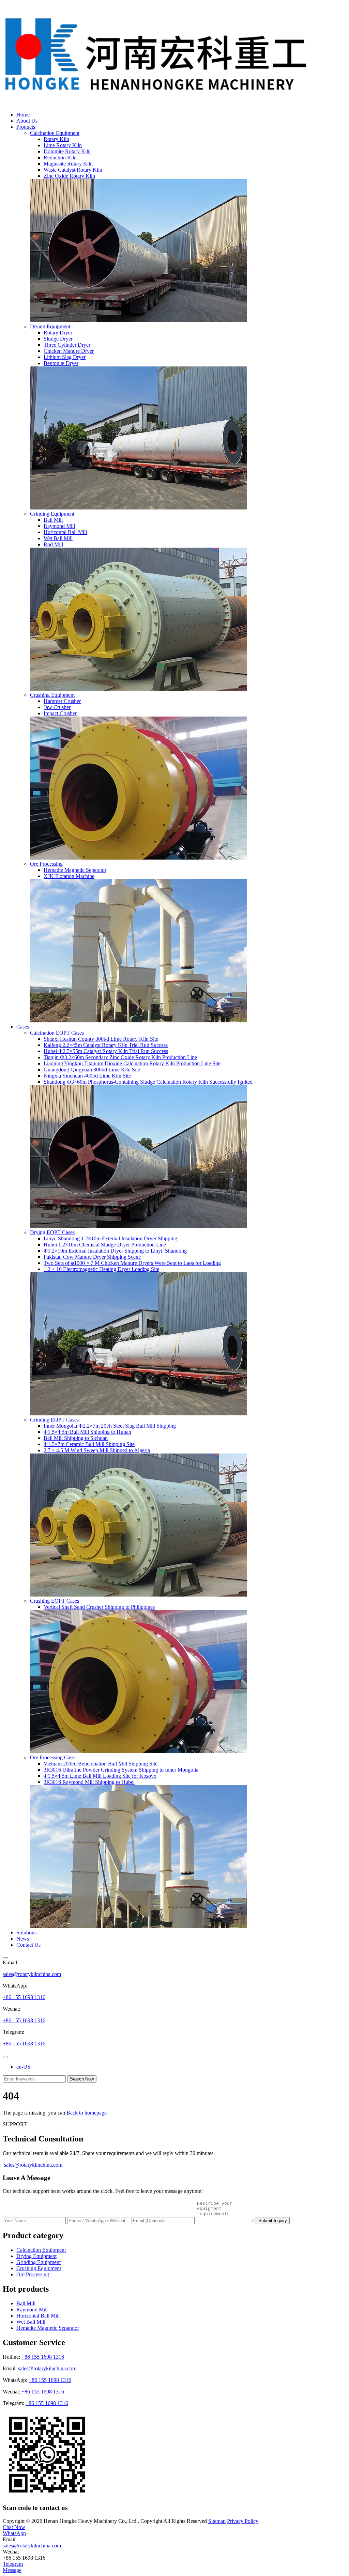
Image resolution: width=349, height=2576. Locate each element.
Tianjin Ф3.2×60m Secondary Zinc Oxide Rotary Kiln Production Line (120, 1057)
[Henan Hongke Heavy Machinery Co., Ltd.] (156, 103)
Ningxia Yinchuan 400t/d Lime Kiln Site (87, 1076)
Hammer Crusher (62, 701)
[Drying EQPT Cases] (138, 1413)
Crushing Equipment (52, 695)
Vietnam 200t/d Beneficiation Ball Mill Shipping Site (101, 1764)
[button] (14, 2527)
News (23, 1939)
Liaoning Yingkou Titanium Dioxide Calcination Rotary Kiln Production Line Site (132, 1063)
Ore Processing (46, 864)
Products (26, 127)
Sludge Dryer (58, 339)
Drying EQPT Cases (52, 1232)
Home (23, 115)
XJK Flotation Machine (69, 876)
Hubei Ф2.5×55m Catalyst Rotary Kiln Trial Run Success (106, 1051)
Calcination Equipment (55, 133)
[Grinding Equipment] (138, 689)
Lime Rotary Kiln (63, 145)
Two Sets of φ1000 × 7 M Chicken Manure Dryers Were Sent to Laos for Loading (132, 1263)
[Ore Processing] (138, 1020)
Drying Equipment (50, 326)
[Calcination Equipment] (138, 320)
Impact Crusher (60, 713)
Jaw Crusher (57, 707)
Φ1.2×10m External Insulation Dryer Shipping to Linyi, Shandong (115, 1251)
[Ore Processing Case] (138, 1926)
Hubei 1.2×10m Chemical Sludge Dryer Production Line (105, 1245)
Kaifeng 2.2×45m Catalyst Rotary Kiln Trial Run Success (106, 1045)
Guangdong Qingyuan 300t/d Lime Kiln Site (92, 1070)
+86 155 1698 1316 (24, 1997)
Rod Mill (53, 544)
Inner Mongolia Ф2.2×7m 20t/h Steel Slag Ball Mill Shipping (110, 1426)
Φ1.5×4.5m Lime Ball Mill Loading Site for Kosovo (100, 1776)
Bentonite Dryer (61, 363)
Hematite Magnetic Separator (75, 870)
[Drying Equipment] (138, 508)
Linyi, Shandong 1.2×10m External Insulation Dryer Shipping (110, 1238)
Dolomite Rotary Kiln (67, 151)
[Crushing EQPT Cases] (138, 1751)
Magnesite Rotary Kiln (68, 164)
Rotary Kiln (56, 139)
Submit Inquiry (273, 2221)
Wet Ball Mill (58, 538)
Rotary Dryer (58, 333)
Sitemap (217, 2521)
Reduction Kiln (60, 158)
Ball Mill (53, 520)
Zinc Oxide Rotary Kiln (69, 176)
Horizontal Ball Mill (65, 532)
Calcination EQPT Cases (57, 1033)
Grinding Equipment (52, 514)
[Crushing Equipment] (138, 858)
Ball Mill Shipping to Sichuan (76, 1438)
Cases (23, 1027)
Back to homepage (87, 2113)
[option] (181, 2067)
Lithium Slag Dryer (65, 357)
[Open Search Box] (5, 1958)
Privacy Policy (243, 2521)
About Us (27, 121)
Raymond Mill (59, 526)
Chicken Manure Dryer (69, 351)
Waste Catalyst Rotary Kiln (73, 170)
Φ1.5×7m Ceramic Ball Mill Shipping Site (89, 1444)
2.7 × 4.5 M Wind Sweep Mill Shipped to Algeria (97, 1450)
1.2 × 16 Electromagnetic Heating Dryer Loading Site (101, 1269)
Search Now (82, 2079)
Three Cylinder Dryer (67, 345)
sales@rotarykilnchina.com (32, 1974)
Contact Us (28, 1945)
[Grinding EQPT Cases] (138, 1595)
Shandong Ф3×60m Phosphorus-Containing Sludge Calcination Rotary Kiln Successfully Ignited (148, 1082)
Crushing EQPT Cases (55, 1601)
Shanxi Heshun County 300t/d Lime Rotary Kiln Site (101, 1039)
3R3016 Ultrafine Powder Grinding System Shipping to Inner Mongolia (121, 1770)
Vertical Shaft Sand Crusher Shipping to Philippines (99, 1607)
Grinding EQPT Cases (54, 1420)
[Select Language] (5, 2057)
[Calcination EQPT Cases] (138, 1226)
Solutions (26, 1933)
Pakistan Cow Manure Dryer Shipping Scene (92, 1257)
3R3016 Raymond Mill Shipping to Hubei (89, 1782)
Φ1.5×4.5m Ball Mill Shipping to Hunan (87, 1432)
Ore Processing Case (52, 1757)
